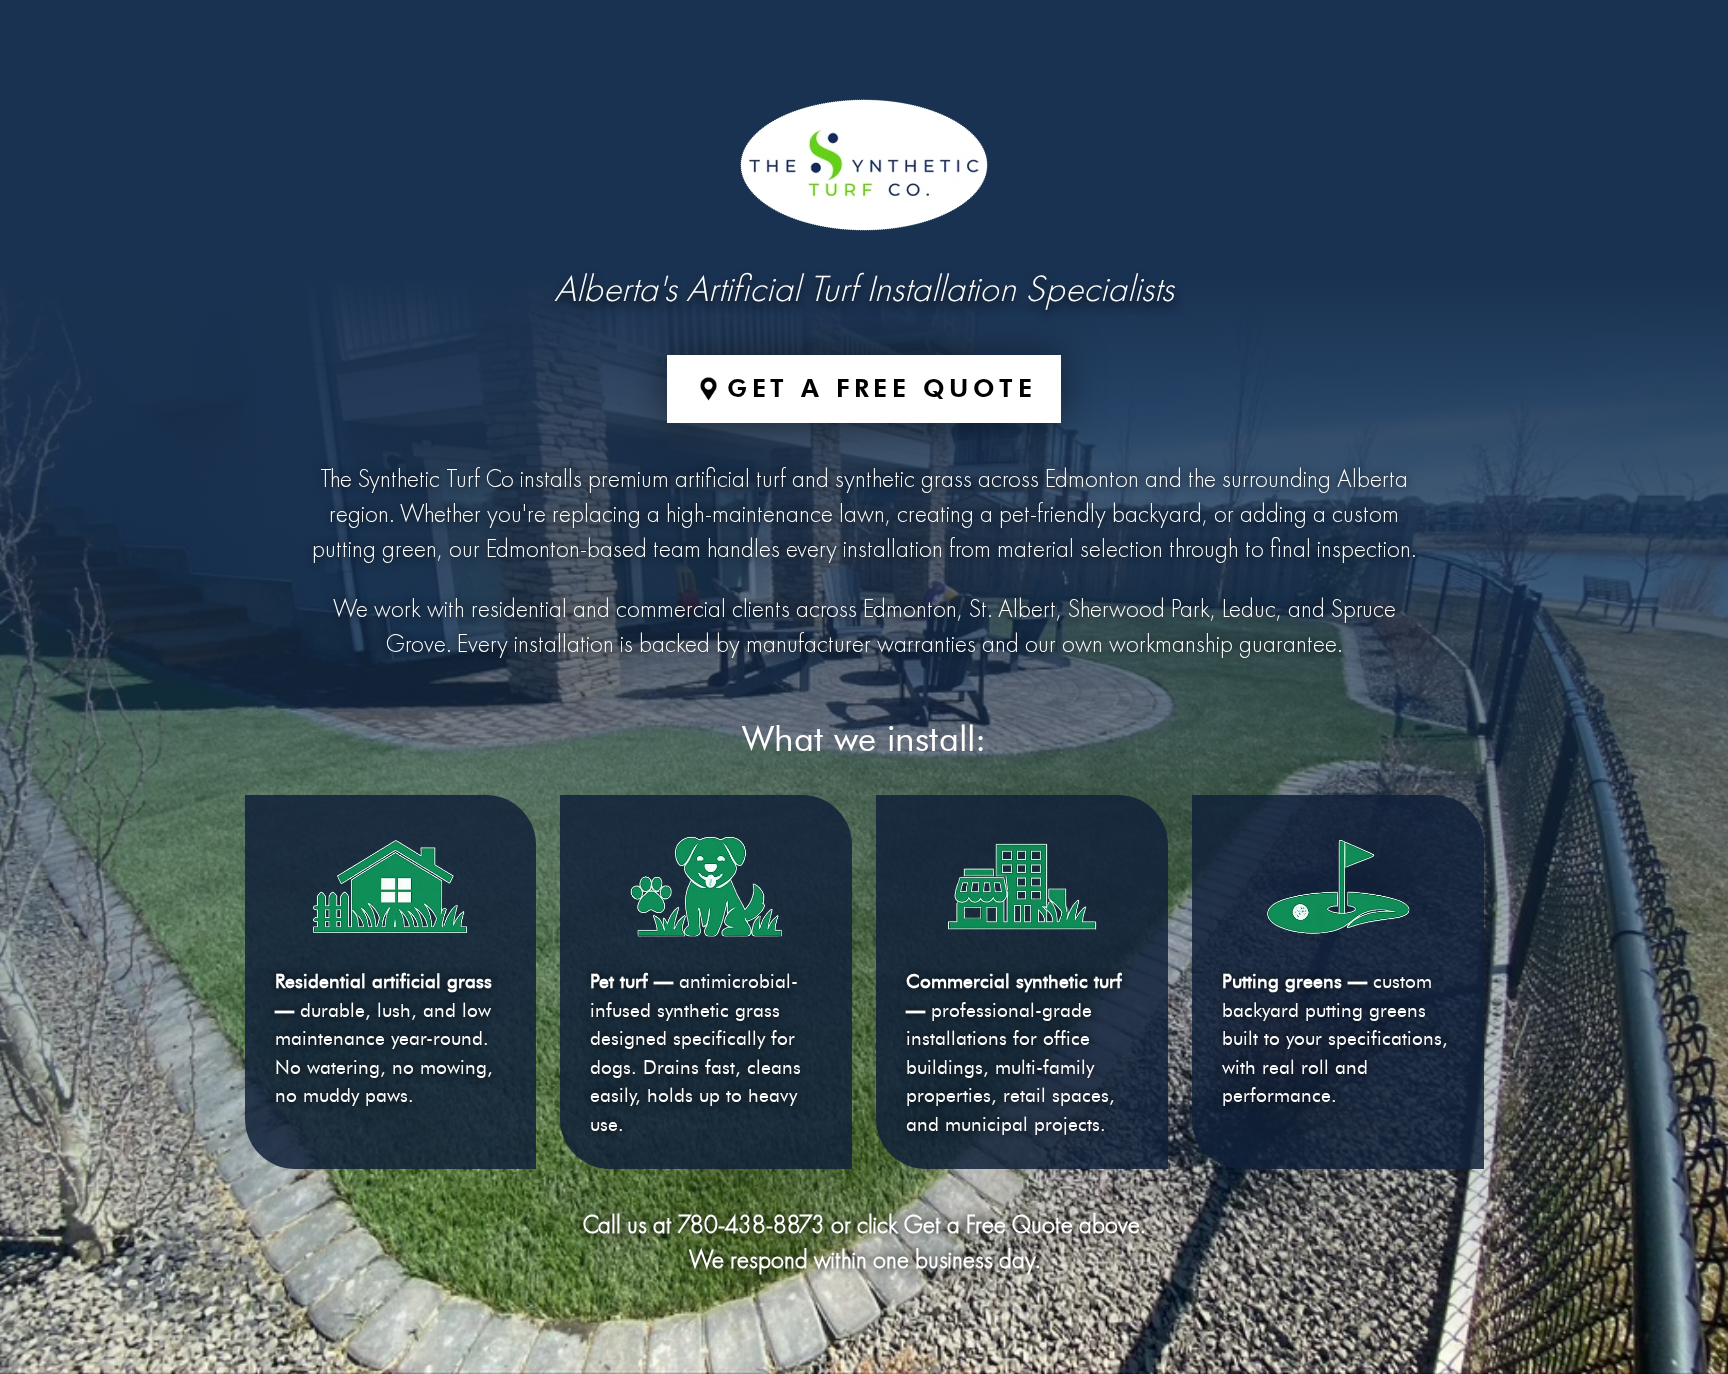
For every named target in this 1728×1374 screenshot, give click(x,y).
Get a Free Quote (881, 388)
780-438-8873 (751, 1226)
